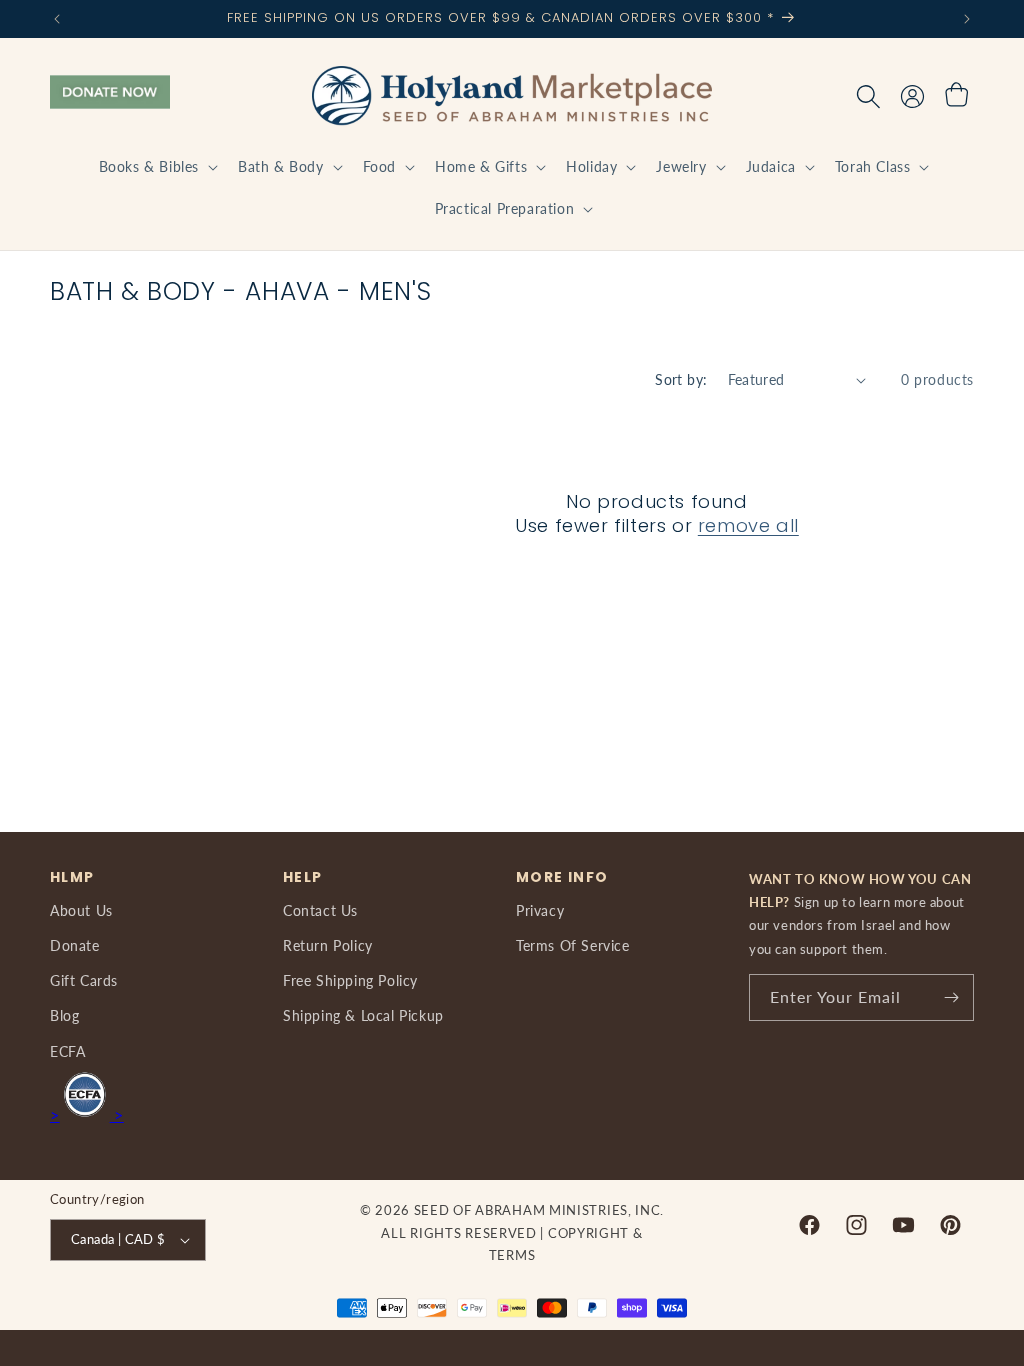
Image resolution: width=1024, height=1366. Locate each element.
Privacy (540, 910)
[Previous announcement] (57, 19)
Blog (64, 1015)
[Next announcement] (967, 19)
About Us (81, 910)
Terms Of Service (573, 945)
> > (87, 1114)
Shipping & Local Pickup (363, 1015)
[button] (156, 167)
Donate (75, 945)
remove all (748, 525)
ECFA (67, 1051)
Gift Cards (84, 980)
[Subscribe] (951, 997)
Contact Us (320, 910)
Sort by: (681, 379)
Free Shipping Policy (350, 980)
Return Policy (328, 945)
